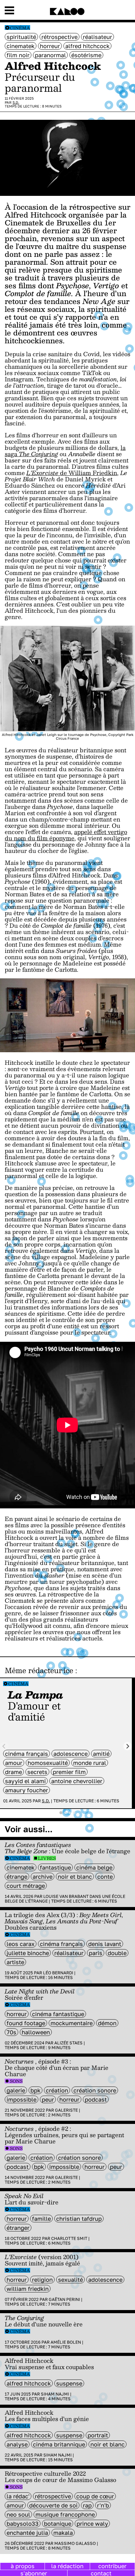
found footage (26, 2023)
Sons (16, 2081)
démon (107, 2023)
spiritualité (21, 37)
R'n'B (103, 2505)
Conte (105, 1877)
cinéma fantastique (58, 2014)
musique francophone (65, 2514)
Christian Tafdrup (79, 2219)
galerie (16, 2090)
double (117, 1953)
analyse (17, 2444)
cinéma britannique (59, 2444)
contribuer (112, 2566)
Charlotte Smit (69, 2238)
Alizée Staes (68, 2043)
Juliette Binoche (28, 1953)
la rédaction (67, 2566)
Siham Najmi (55, 2394)
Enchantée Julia (27, 2533)
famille (41, 2219)
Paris (96, 1953)
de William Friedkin (72, 473)
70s (11, 2032)
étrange (17, 1877)
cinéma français (27, 1754)
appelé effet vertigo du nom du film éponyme (66, 835)
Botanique (58, 2523)
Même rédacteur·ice (39, 1670)
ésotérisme (86, 55)
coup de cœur (95, 2496)
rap (87, 2505)
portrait (98, 2435)
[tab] (61, 1813)
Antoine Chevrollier (77, 1781)
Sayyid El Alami (25, 1781)
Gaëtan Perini (64, 2299)
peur (48, 2099)
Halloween (36, 2032)
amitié (101, 1754)
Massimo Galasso (75, 2543)
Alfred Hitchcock (87, 46)
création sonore (95, 2090)
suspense (69, 2383)
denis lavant (105, 1944)
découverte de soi (53, 2505)
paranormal (50, 55)
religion (42, 2280)
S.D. (16, 102)
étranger (18, 2228)
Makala (63, 2533)
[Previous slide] (4, 1746)
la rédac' (18, 2496)
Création (57, 2090)
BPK (35, 2090)
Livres (47, 1858)
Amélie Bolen (66, 2342)
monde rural (90, 1763)
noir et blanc (75, 1877)
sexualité (70, 2280)
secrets (37, 1772)
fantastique (55, 1867)
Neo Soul (18, 2514)
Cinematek (21, 46)
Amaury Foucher (27, 1790)
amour (14, 1763)
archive (43, 1877)
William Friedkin (28, 2289)
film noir (18, 55)
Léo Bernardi (58, 1973)
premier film (69, 1772)
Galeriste (66, 2110)
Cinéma (20, 28)
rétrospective (59, 37)
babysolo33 (23, 2523)
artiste (15, 1962)
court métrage (26, 1886)
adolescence (70, 1754)
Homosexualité (48, 1763)
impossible (22, 2099)
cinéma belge (94, 1867)
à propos (23, 2566)
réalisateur (97, 37)
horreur (50, 46)
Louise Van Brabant (66, 1896)
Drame (13, 1772)
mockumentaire (72, 2023)
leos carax (21, 1944)
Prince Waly (92, 2523)
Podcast (96, 2099)
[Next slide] (128, 1746)
